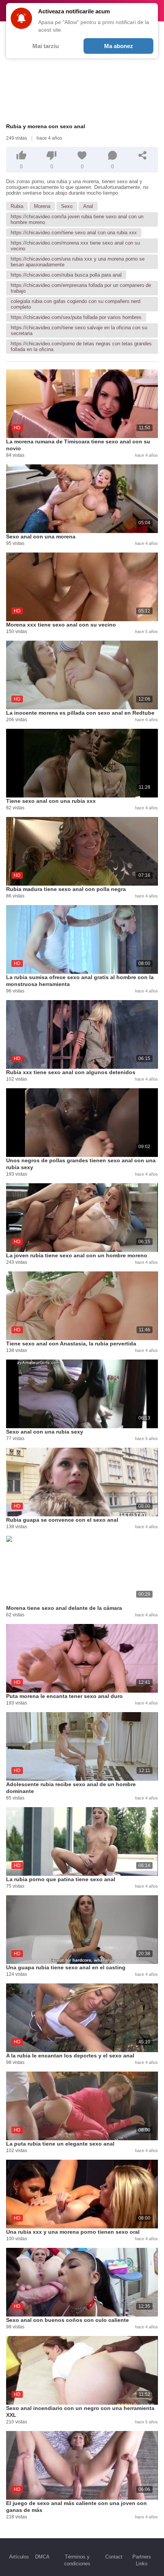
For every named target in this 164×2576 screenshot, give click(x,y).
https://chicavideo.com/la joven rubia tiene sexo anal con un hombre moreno (77, 219)
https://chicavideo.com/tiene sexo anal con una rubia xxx (74, 233)
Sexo (67, 206)
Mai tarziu (46, 46)
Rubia (17, 206)
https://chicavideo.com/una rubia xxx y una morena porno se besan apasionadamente (78, 262)
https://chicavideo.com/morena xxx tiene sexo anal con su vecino (75, 246)
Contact (114, 2557)
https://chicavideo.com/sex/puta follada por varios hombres (76, 317)
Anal (88, 206)
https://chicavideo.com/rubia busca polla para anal (66, 275)
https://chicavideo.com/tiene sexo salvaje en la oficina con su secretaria (79, 330)
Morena (42, 206)
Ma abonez (119, 46)
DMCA (42, 2557)
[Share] (143, 155)
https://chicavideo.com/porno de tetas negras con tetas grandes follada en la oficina (81, 346)
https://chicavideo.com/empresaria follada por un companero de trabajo (81, 288)
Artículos (19, 2557)
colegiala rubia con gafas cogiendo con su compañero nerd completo (76, 304)
